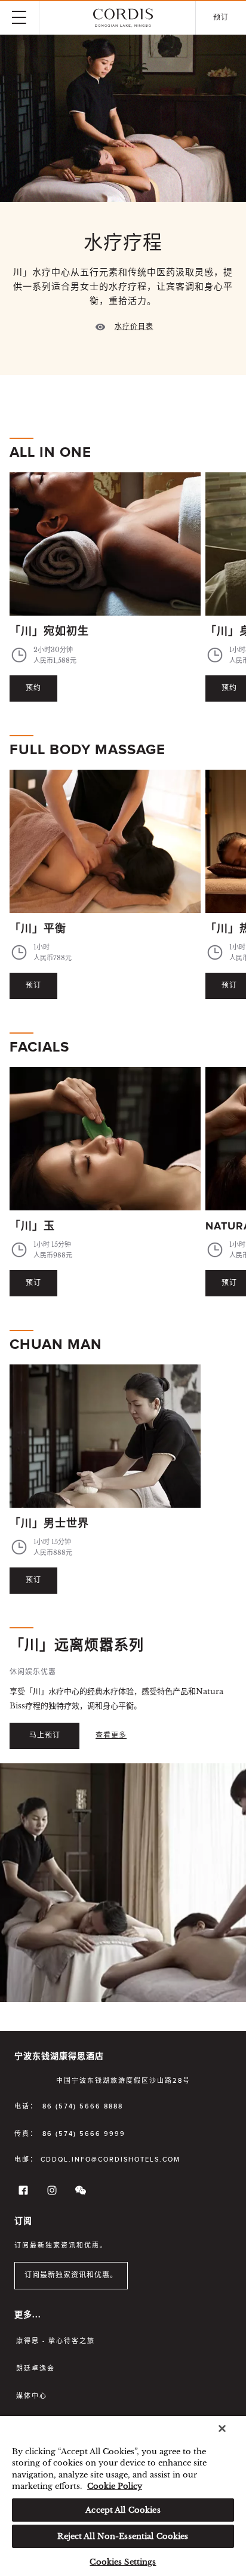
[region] (123, 2496)
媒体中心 (32, 2396)
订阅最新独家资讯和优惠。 (71, 2276)
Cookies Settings (123, 2562)
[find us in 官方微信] (79, 2193)
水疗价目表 (134, 327)
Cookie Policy (115, 2486)
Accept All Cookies (123, 2510)
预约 (33, 688)
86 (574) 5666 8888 (83, 2106)
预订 (33, 986)
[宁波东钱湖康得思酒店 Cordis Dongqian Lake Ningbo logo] (123, 18)
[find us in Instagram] (50, 2193)
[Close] (222, 2429)
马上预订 (45, 1736)
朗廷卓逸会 (36, 2368)
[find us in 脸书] (21, 2193)
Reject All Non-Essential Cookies (123, 2536)
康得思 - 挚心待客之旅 (56, 2341)
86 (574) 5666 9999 (84, 2134)
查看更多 (111, 1736)
